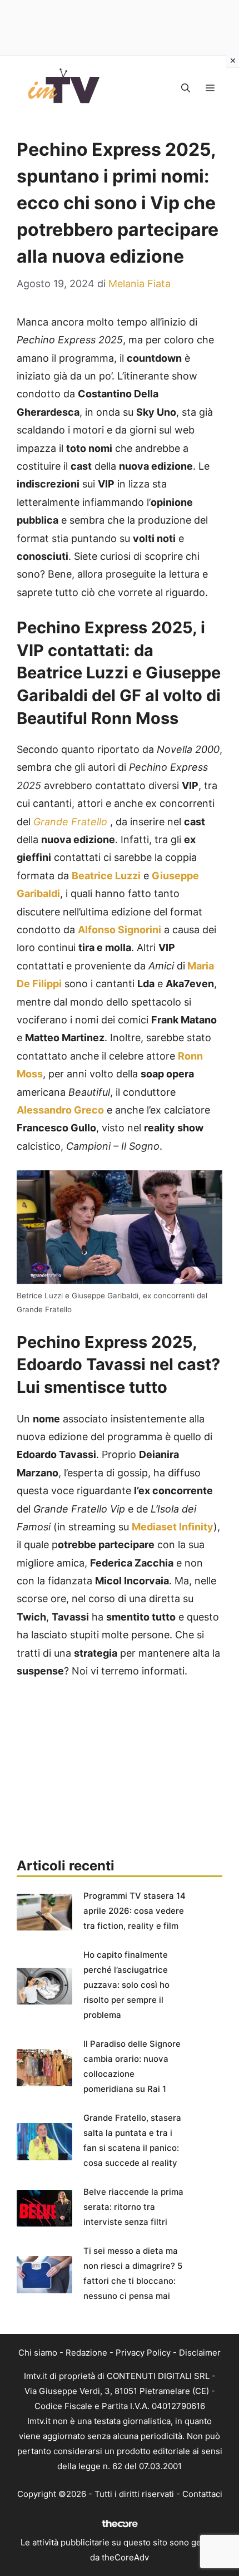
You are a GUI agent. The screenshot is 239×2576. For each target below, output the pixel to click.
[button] (186, 88)
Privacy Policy (143, 2353)
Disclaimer (200, 2353)
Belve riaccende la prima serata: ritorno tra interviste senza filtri (133, 2207)
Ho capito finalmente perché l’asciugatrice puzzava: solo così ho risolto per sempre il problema (126, 1985)
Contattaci (202, 2494)
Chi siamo (38, 2353)
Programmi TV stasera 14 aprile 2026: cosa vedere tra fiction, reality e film (135, 1911)
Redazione (86, 2353)
